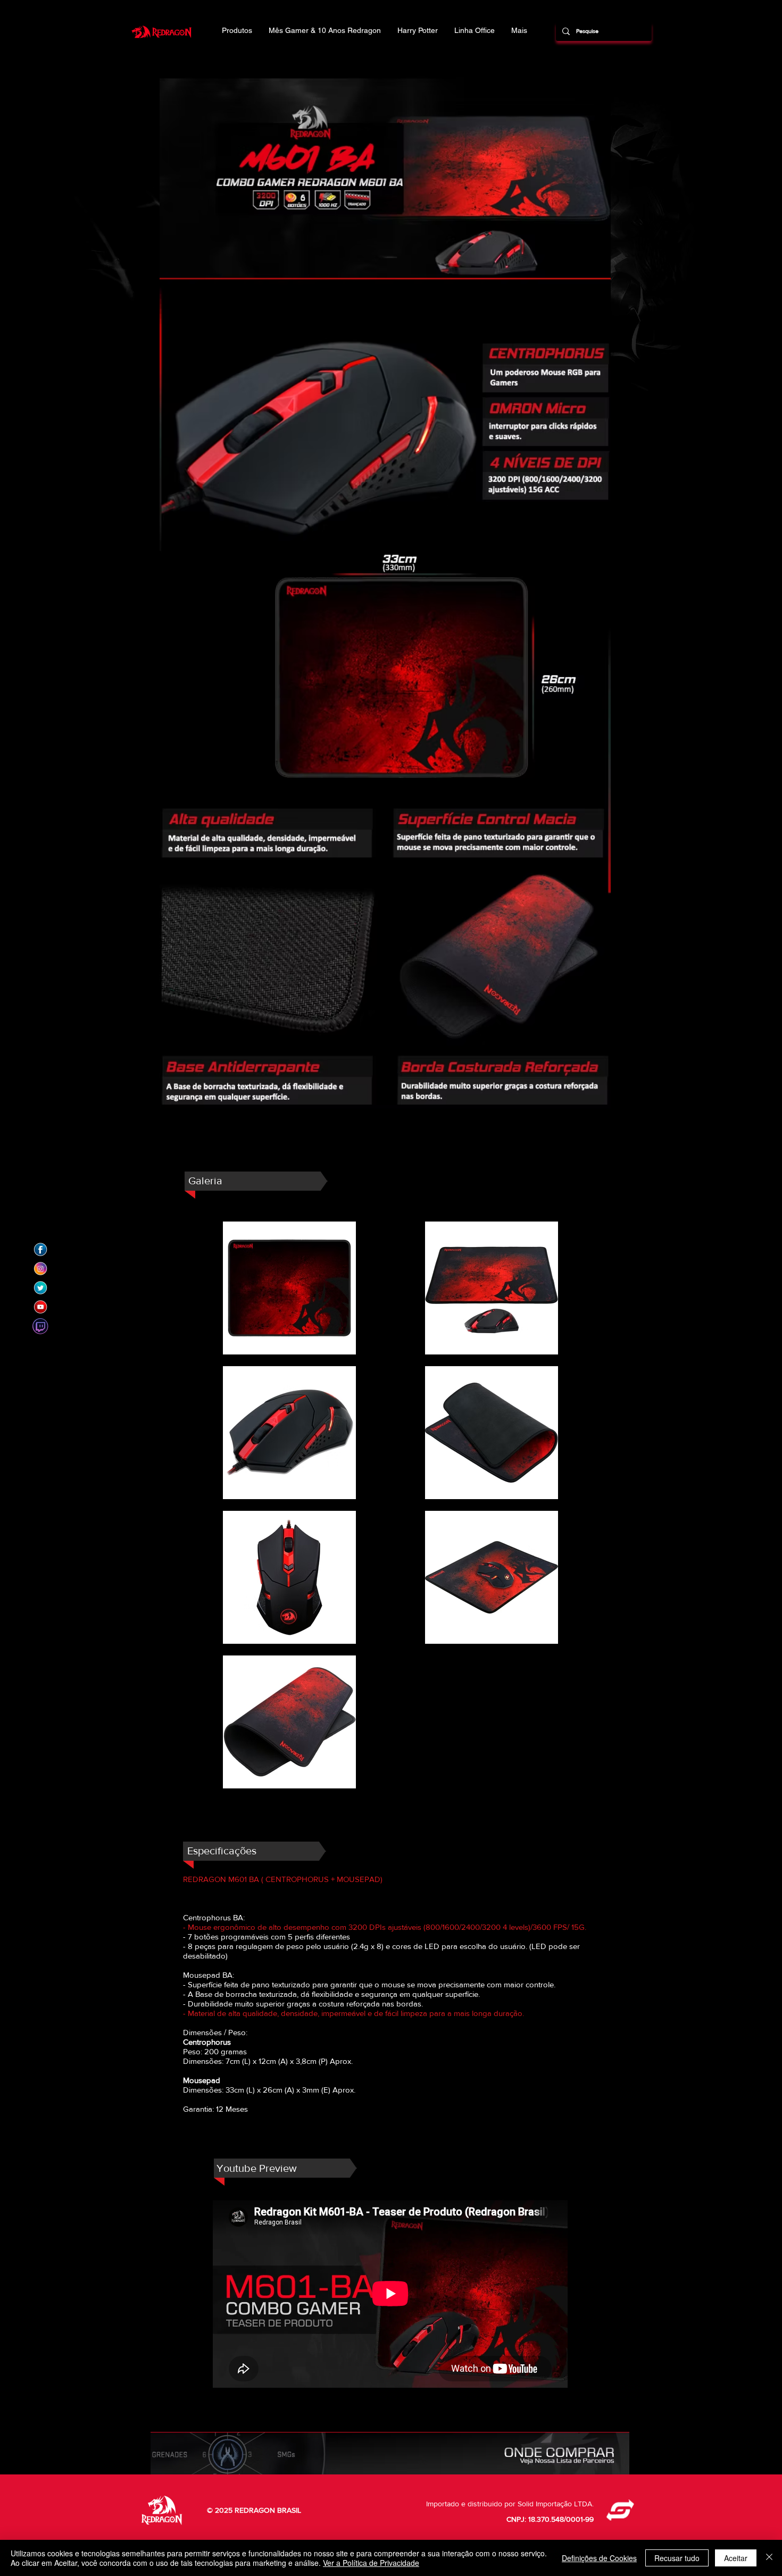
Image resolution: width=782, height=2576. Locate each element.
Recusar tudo (677, 2558)
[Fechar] (769, 2558)
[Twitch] (40, 1326)
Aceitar (736, 2558)
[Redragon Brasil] (40, 1250)
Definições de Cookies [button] (599, 2558)
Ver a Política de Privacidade (371, 2563)
